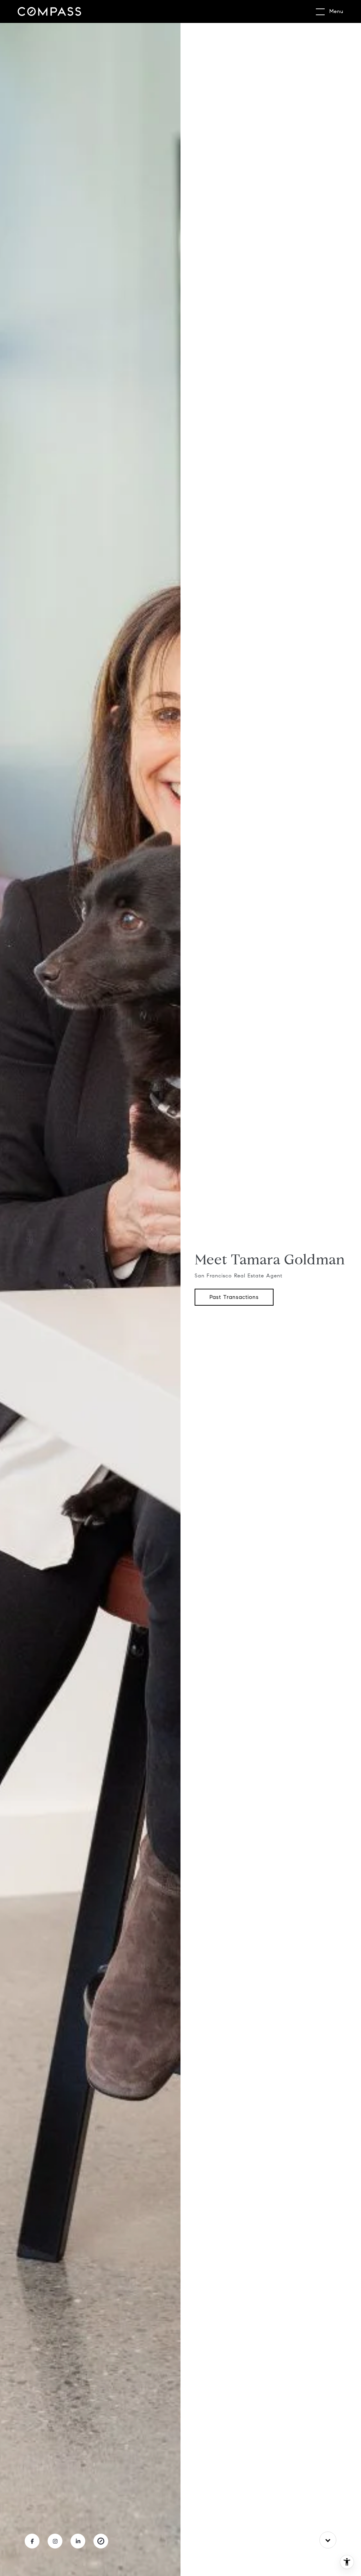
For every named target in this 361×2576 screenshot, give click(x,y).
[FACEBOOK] (32, 2541)
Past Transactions (234, 1297)
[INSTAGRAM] (55, 2541)
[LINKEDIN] (78, 2541)
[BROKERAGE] (101, 2541)
